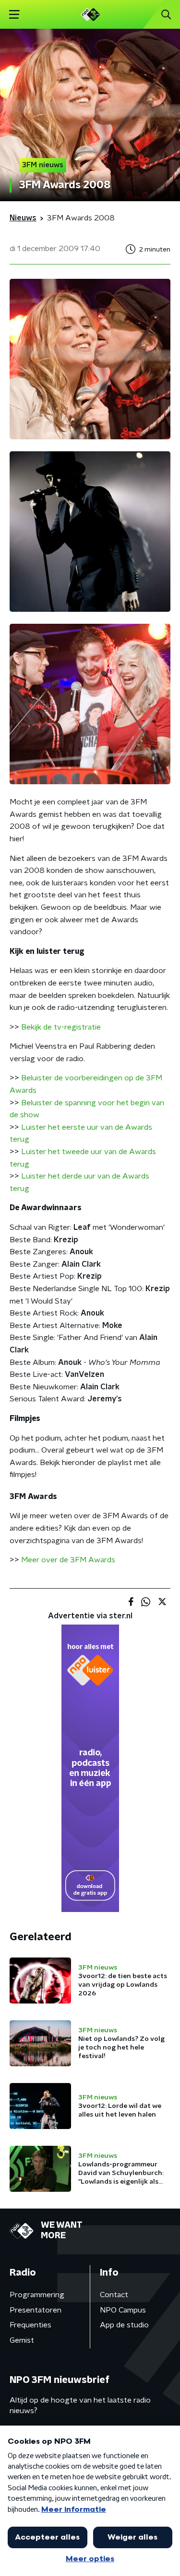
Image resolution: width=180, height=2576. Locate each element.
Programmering (37, 2295)
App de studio (124, 2325)
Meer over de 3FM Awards (68, 1560)
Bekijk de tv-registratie (61, 1027)
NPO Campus (123, 2310)
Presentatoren (36, 2310)
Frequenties (30, 2325)
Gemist (22, 2340)
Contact (114, 2295)
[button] (14, 15)
